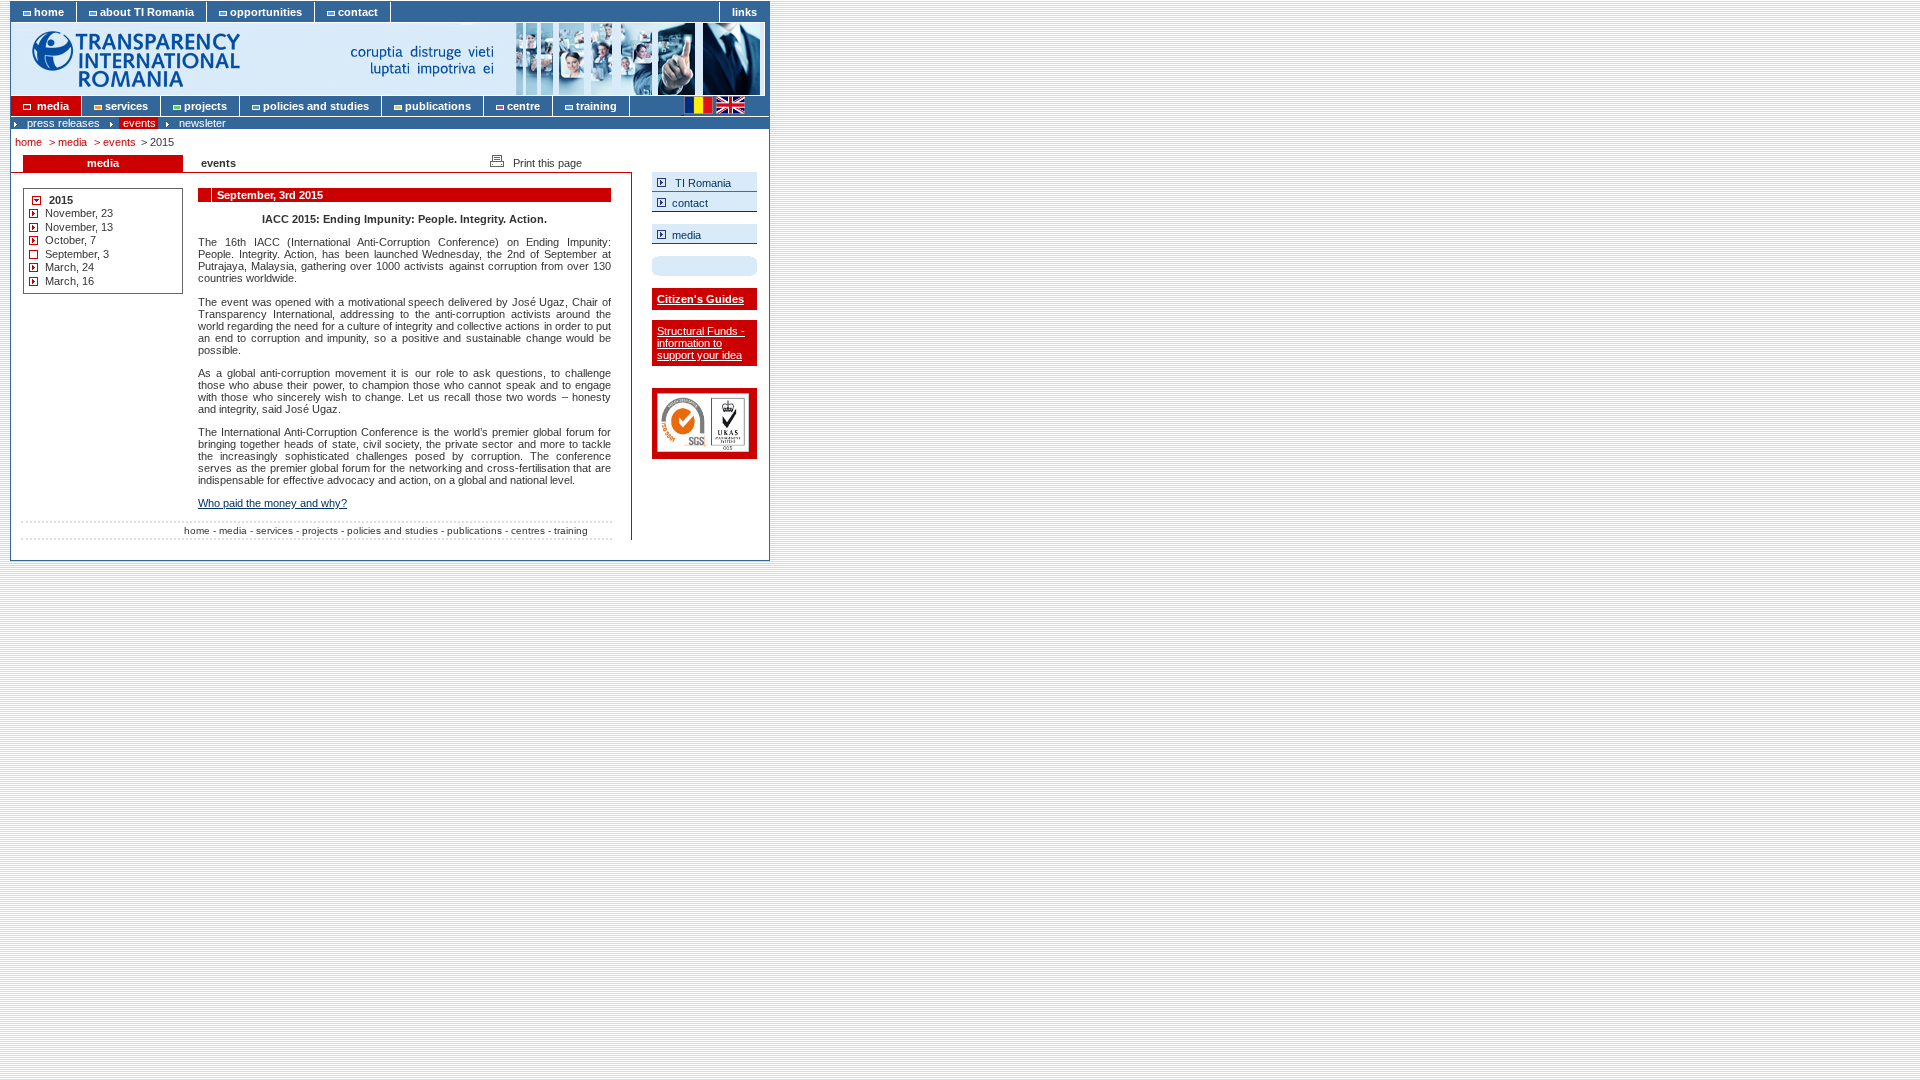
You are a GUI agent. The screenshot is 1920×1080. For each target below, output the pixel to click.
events (139, 123)
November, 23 (79, 213)
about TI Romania (145, 12)
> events (116, 142)
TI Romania (698, 183)
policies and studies (314, 106)
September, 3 (77, 254)
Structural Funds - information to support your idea (701, 343)
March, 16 (69, 281)
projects (204, 106)
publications (436, 106)
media (50, 106)
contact (356, 12)
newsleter (202, 123)
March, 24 (69, 267)
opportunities (264, 12)
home (47, 12)
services (125, 106)
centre (522, 106)
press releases (63, 123)
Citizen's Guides (700, 299)
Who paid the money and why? (272, 503)
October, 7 (70, 240)
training (595, 106)
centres (528, 530)
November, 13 (79, 227)
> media (69, 142)
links (744, 12)
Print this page (543, 163)
